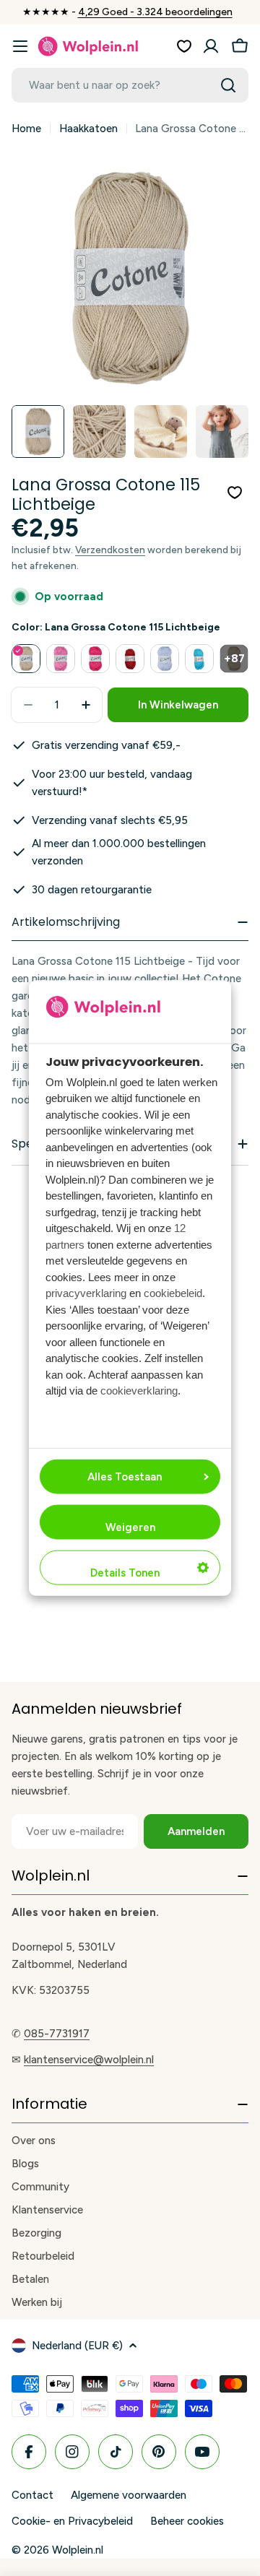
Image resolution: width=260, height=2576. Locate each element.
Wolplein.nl (78, 2550)
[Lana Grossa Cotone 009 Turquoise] (199, 659)
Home (26, 129)
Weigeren (130, 1527)
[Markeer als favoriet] (235, 493)
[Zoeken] (228, 85)
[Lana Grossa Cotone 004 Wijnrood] (130, 659)
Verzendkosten (110, 550)
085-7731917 (57, 2034)
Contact (32, 2495)
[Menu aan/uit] (20, 46)
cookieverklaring (139, 1391)
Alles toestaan (125, 1477)
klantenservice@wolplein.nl (89, 2060)
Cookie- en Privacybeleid (72, 2521)
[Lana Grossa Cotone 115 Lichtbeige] (26, 659)
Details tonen (125, 1573)
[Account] (211, 46)
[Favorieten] (184, 46)
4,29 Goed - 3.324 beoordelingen (155, 12)
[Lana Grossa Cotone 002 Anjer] (61, 659)
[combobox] (130, 85)
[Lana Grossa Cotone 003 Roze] (95, 659)
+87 (234, 659)
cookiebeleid (173, 1293)
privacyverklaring (86, 1293)
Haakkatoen (88, 129)
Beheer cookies (187, 2521)
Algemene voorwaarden (129, 2495)
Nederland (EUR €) (77, 2346)
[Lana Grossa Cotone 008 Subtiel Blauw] (165, 659)
